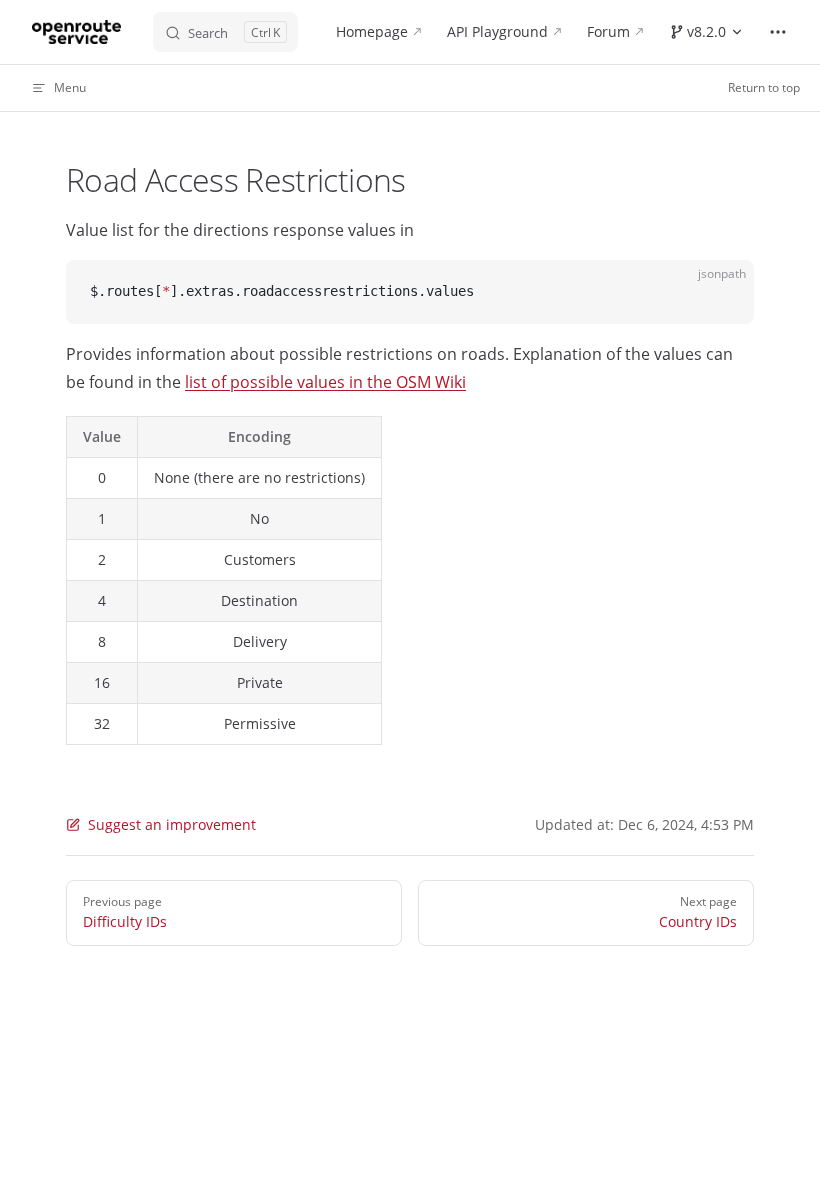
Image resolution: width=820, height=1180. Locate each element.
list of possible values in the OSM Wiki (325, 382)
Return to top (764, 87)
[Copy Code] (722, 292)
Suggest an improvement (172, 824)
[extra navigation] (778, 32)
